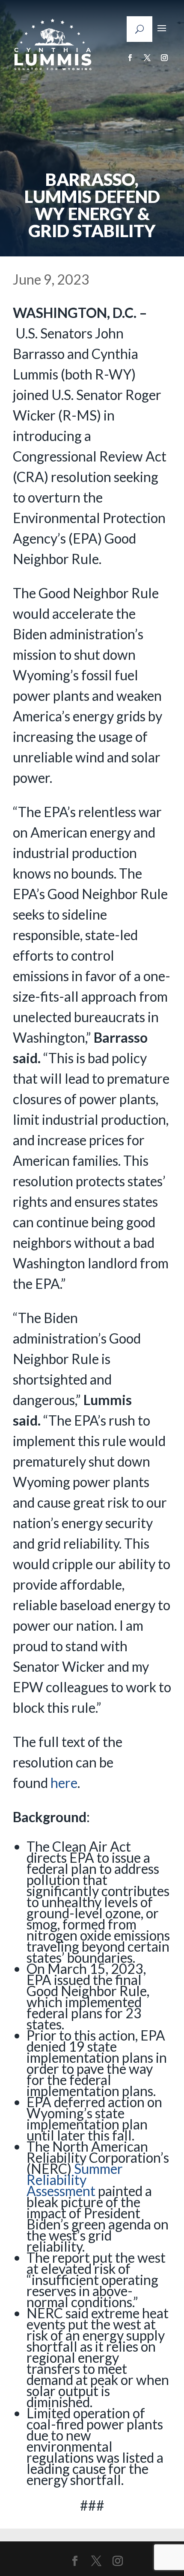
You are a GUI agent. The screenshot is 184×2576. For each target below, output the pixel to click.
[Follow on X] (147, 58)
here (64, 1783)
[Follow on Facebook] (130, 58)
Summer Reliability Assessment (75, 2180)
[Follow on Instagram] (164, 58)
